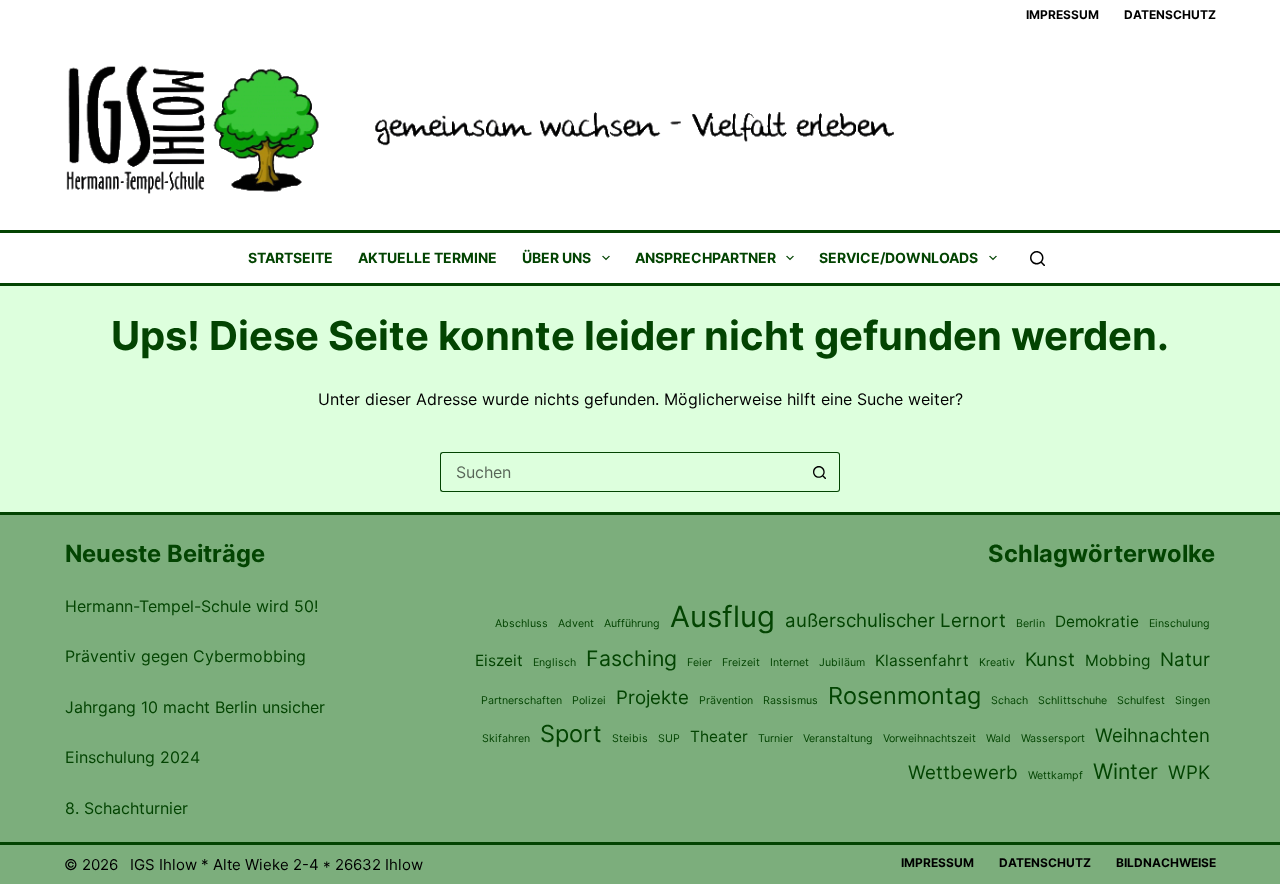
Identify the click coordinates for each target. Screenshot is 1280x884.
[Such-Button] (820, 472)
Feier (699, 662)
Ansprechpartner (705, 258)
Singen (1192, 700)
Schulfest (1141, 700)
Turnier (775, 738)
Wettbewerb (963, 772)
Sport (571, 733)
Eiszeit (499, 660)
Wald (998, 738)
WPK (1189, 772)
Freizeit (741, 662)
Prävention (726, 700)
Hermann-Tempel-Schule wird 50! (191, 606)
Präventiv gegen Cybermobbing (185, 656)
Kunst (1050, 659)
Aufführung (632, 623)
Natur (1185, 659)
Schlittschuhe (1072, 700)
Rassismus (790, 700)
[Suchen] (1037, 258)
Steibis (630, 738)
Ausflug (722, 616)
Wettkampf (1055, 775)
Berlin (1030, 623)
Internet (789, 662)
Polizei (589, 700)
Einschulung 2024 (132, 757)
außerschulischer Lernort (895, 620)
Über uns (556, 258)
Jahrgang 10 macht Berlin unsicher (195, 707)
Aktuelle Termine (427, 258)
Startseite (290, 258)
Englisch (554, 662)
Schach (1009, 700)
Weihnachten (1152, 735)
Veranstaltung (838, 738)
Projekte (652, 697)
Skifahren (506, 738)
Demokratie (1097, 621)
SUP (669, 738)
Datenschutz (1170, 14)
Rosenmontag (904, 695)
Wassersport (1053, 738)
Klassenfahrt (922, 660)
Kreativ (997, 662)
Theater (719, 736)
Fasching (631, 658)
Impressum (1062, 14)
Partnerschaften (521, 700)
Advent (576, 623)
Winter (1125, 771)
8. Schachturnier (126, 808)
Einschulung (1179, 623)
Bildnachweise (1166, 862)
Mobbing (1117, 660)
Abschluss (521, 623)
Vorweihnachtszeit (929, 738)
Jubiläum (842, 662)
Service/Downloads (898, 258)
